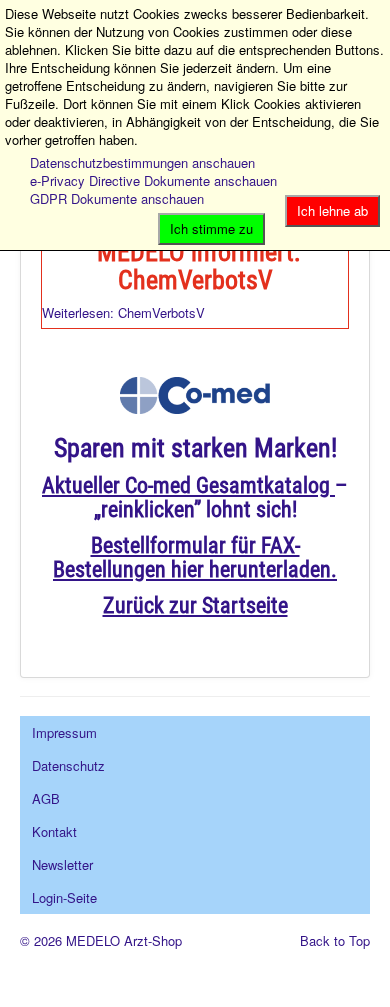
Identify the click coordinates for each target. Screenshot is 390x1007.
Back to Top (335, 940)
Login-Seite (64, 897)
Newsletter (62, 864)
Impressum (64, 732)
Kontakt (54, 831)
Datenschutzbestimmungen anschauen (142, 162)
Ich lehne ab (332, 210)
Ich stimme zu (211, 228)
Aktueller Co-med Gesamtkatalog (186, 485)
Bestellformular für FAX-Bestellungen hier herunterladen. (195, 557)
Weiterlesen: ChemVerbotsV (123, 312)
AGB (46, 798)
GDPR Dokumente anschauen (117, 198)
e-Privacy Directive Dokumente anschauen (153, 180)
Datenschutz (68, 765)
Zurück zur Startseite (195, 605)
